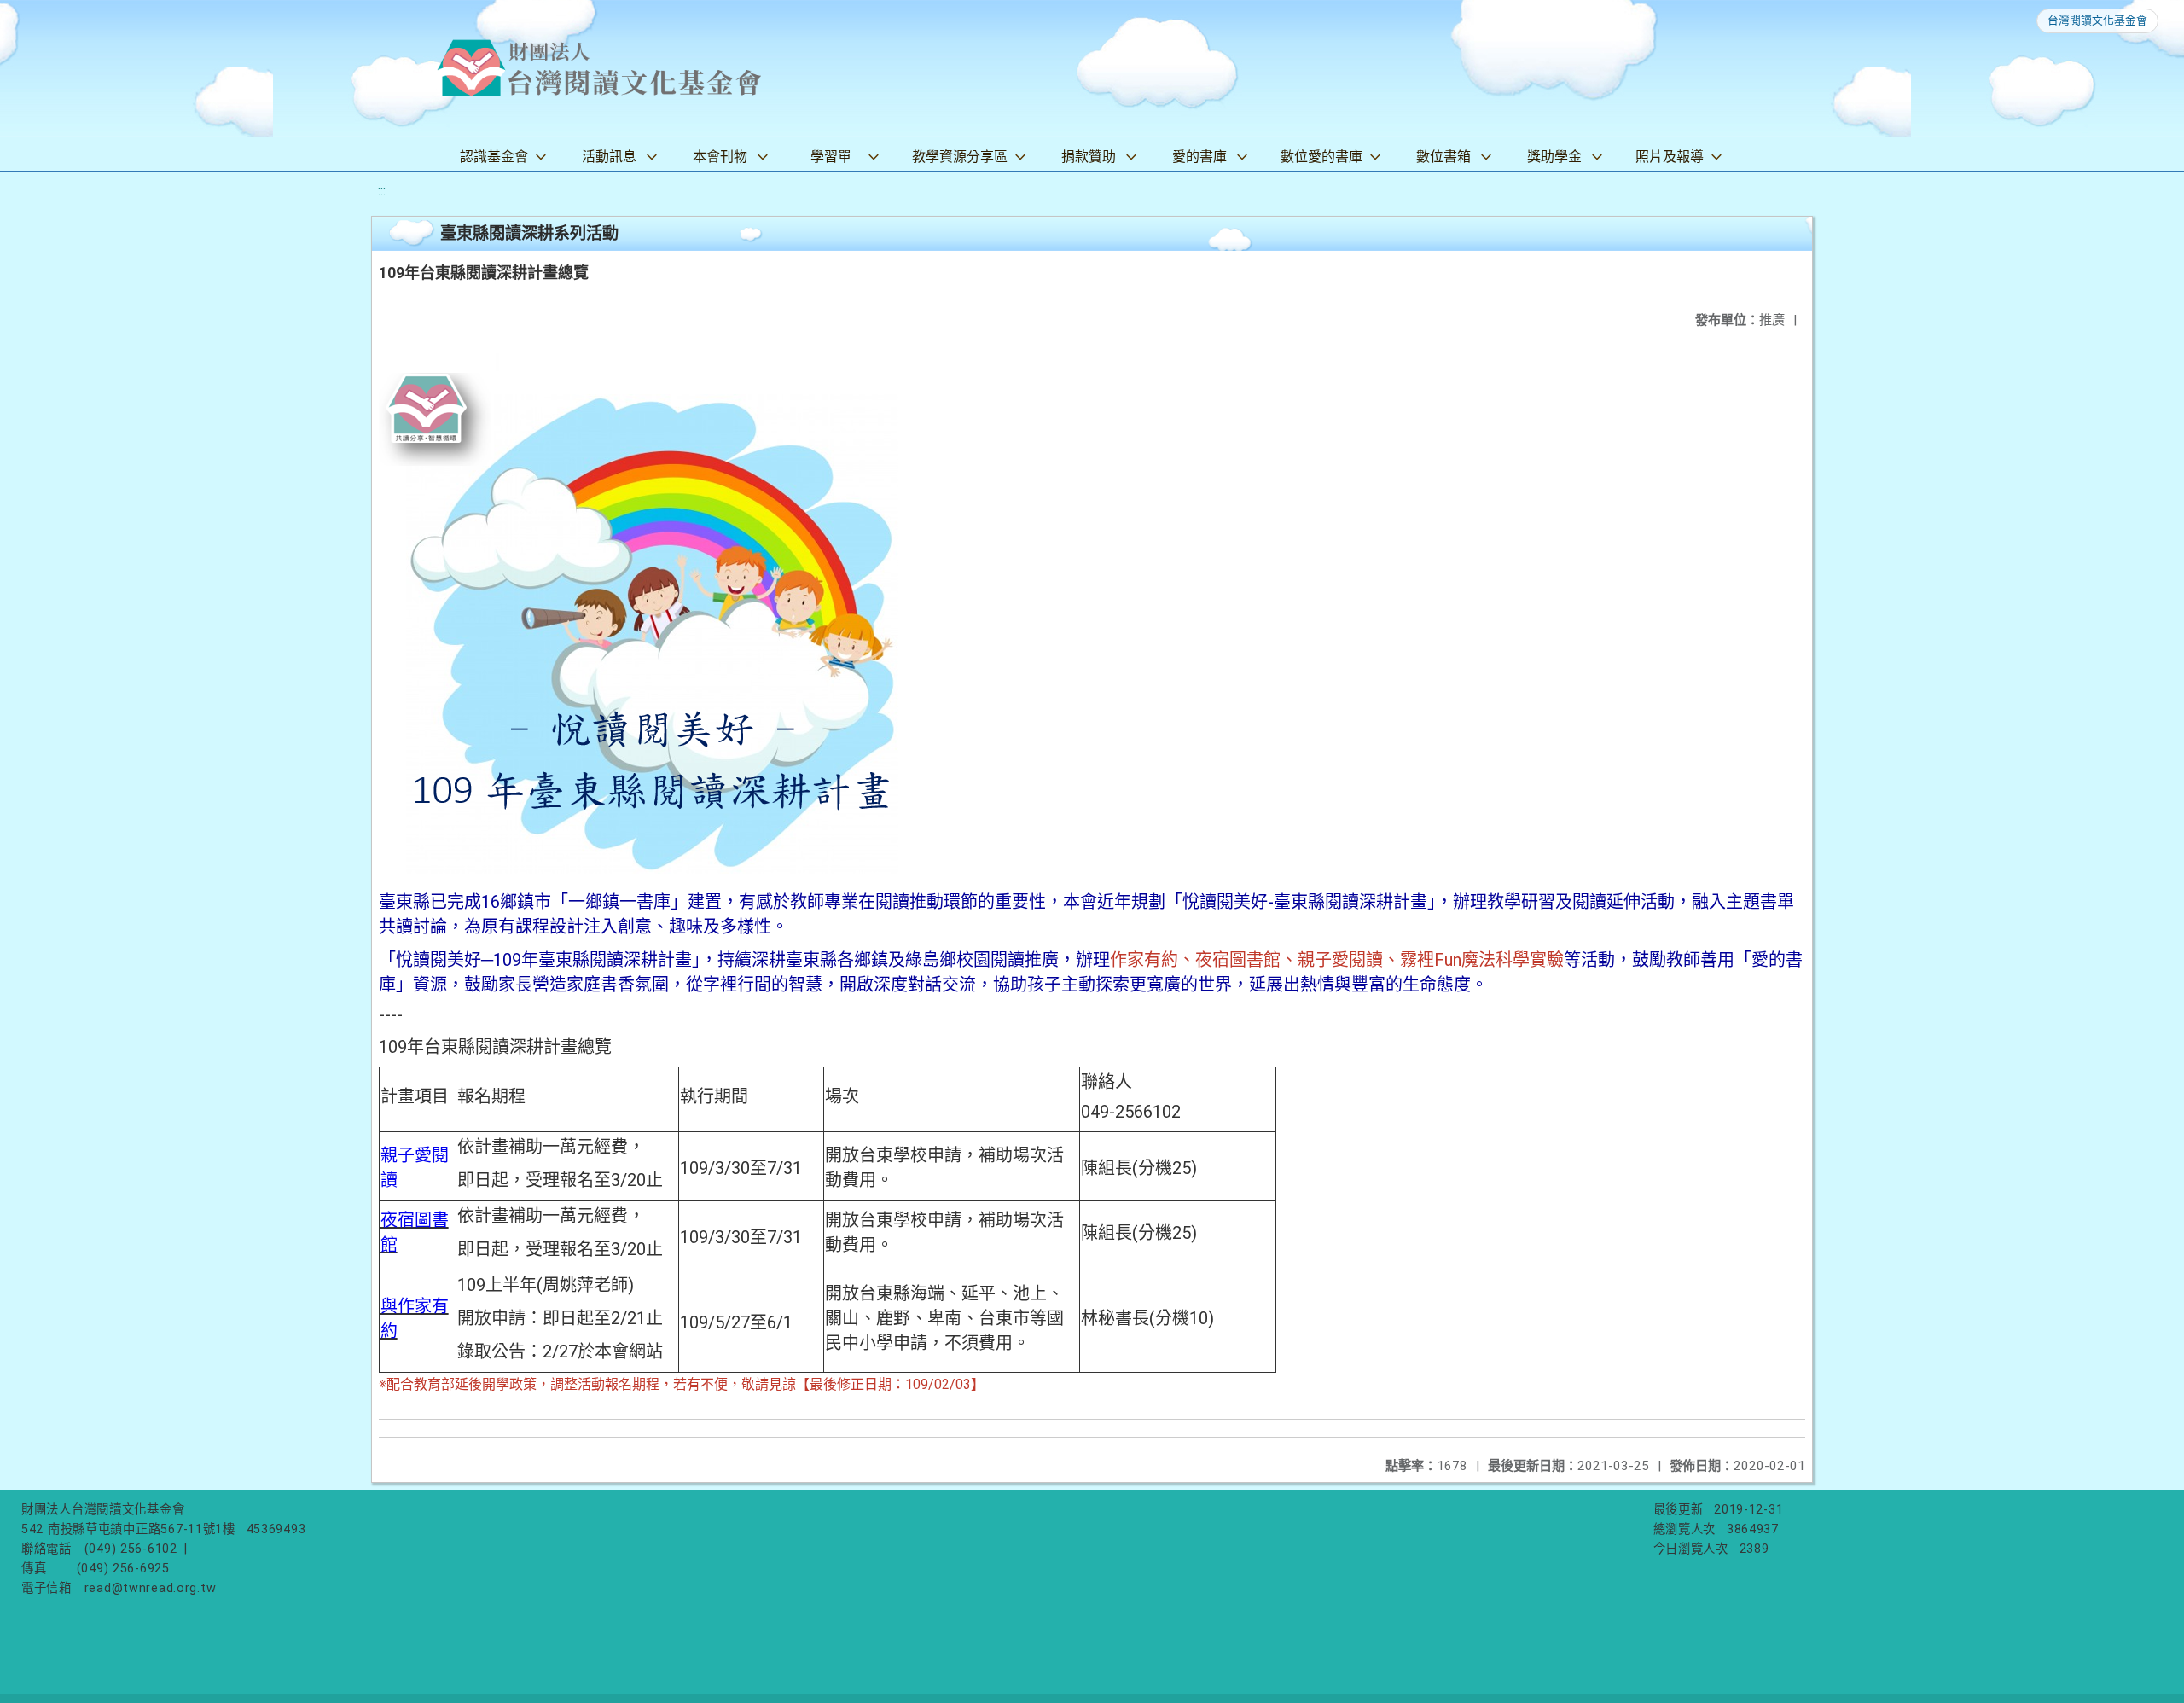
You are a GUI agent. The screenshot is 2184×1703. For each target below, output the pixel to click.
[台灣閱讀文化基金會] (599, 68)
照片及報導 (1670, 157)
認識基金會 (494, 157)
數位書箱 (1443, 157)
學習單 (831, 157)
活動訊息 (609, 157)
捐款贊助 (1089, 157)
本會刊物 (720, 157)
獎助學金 (1554, 157)
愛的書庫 (1199, 157)
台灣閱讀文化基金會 (2097, 20)
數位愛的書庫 (1321, 157)
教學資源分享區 (960, 157)
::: (382, 191)
